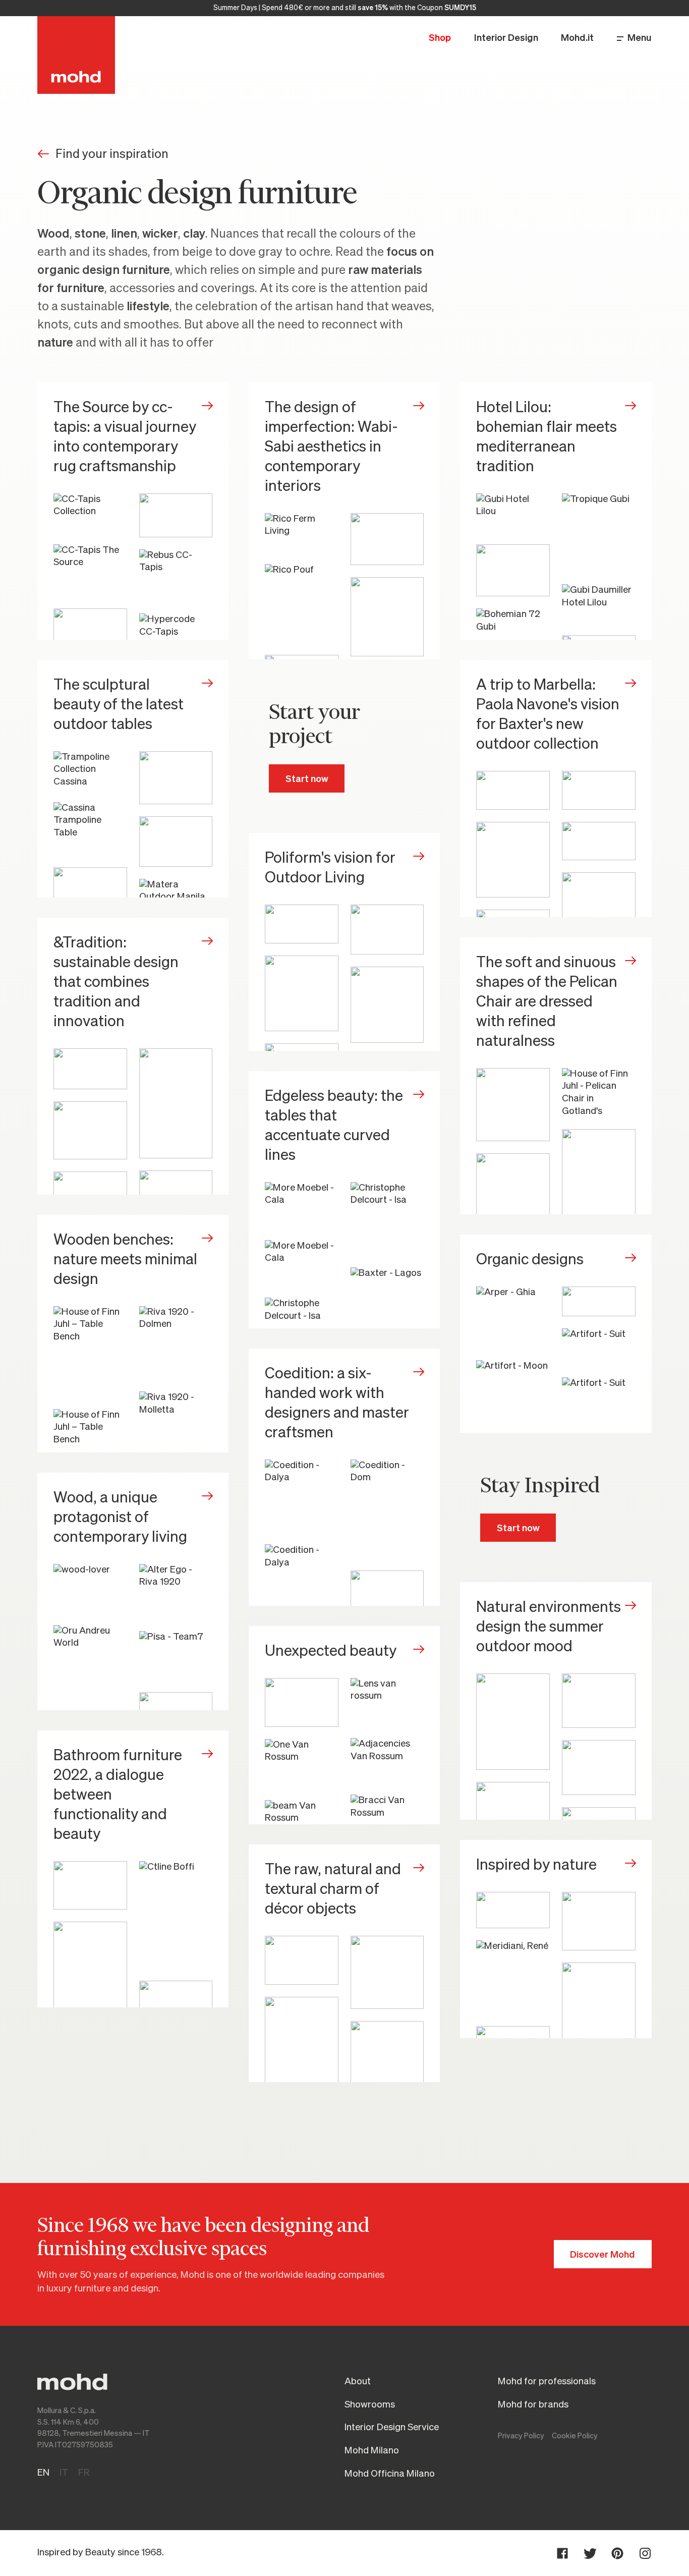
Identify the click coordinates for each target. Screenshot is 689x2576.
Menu (640, 38)
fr (84, 2473)
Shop (440, 38)
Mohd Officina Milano (390, 2474)
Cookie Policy (575, 2436)
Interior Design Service (392, 2427)
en (43, 2473)
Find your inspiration (112, 154)
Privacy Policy (521, 2436)
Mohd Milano (372, 2451)
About (358, 2382)
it (64, 2473)
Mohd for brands (533, 2405)
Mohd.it (577, 38)
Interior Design (506, 38)
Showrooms (370, 2405)
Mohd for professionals (547, 2382)
